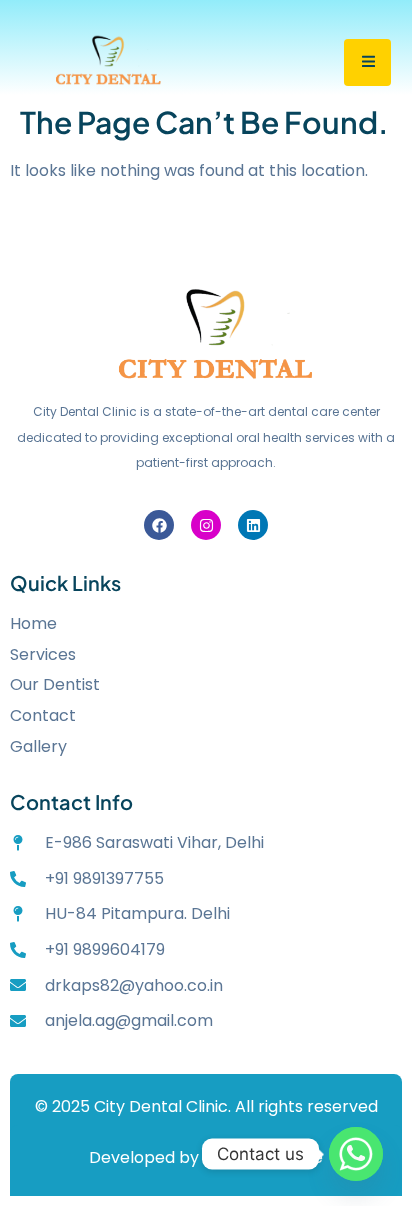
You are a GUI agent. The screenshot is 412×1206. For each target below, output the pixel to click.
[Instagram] (206, 525)
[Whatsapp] (356, 1154)
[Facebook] (159, 525)
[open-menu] (367, 62)
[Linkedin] (253, 525)
